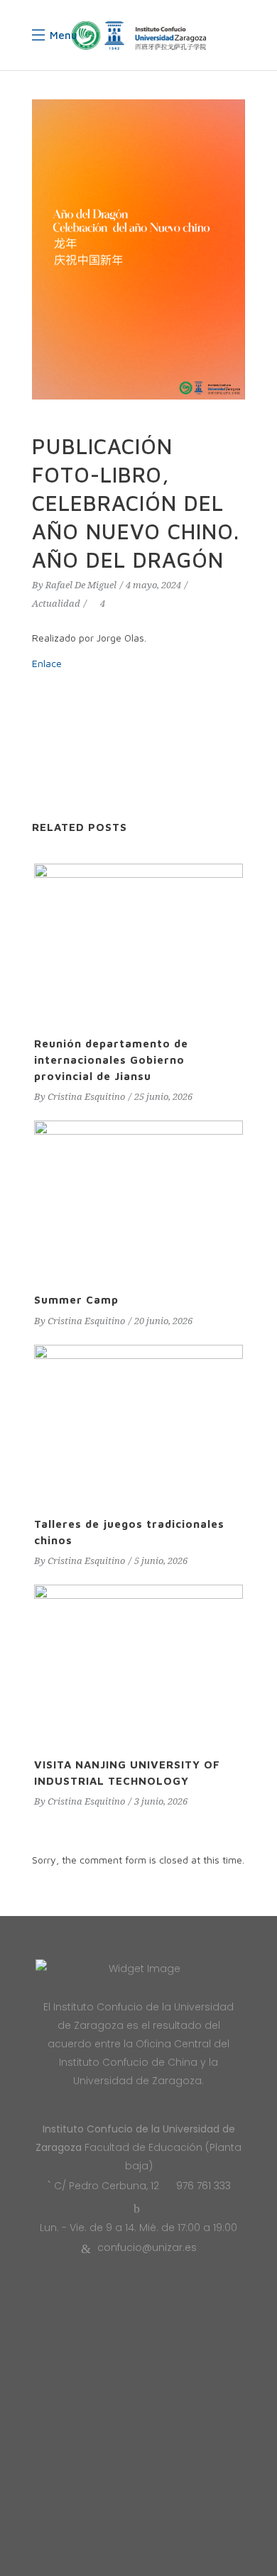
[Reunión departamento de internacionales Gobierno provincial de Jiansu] (138, 942)
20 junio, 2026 (163, 1321)
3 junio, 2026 (161, 1801)
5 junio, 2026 (161, 1561)
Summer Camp (76, 1300)
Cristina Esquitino (86, 1097)
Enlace (47, 663)
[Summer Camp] (138, 1199)
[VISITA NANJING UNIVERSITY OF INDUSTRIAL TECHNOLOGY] (138, 1663)
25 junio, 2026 (163, 1097)
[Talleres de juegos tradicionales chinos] (138, 1423)
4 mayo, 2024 (153, 585)
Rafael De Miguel (81, 585)
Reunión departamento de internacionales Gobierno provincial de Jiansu (111, 1060)
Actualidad (56, 604)
